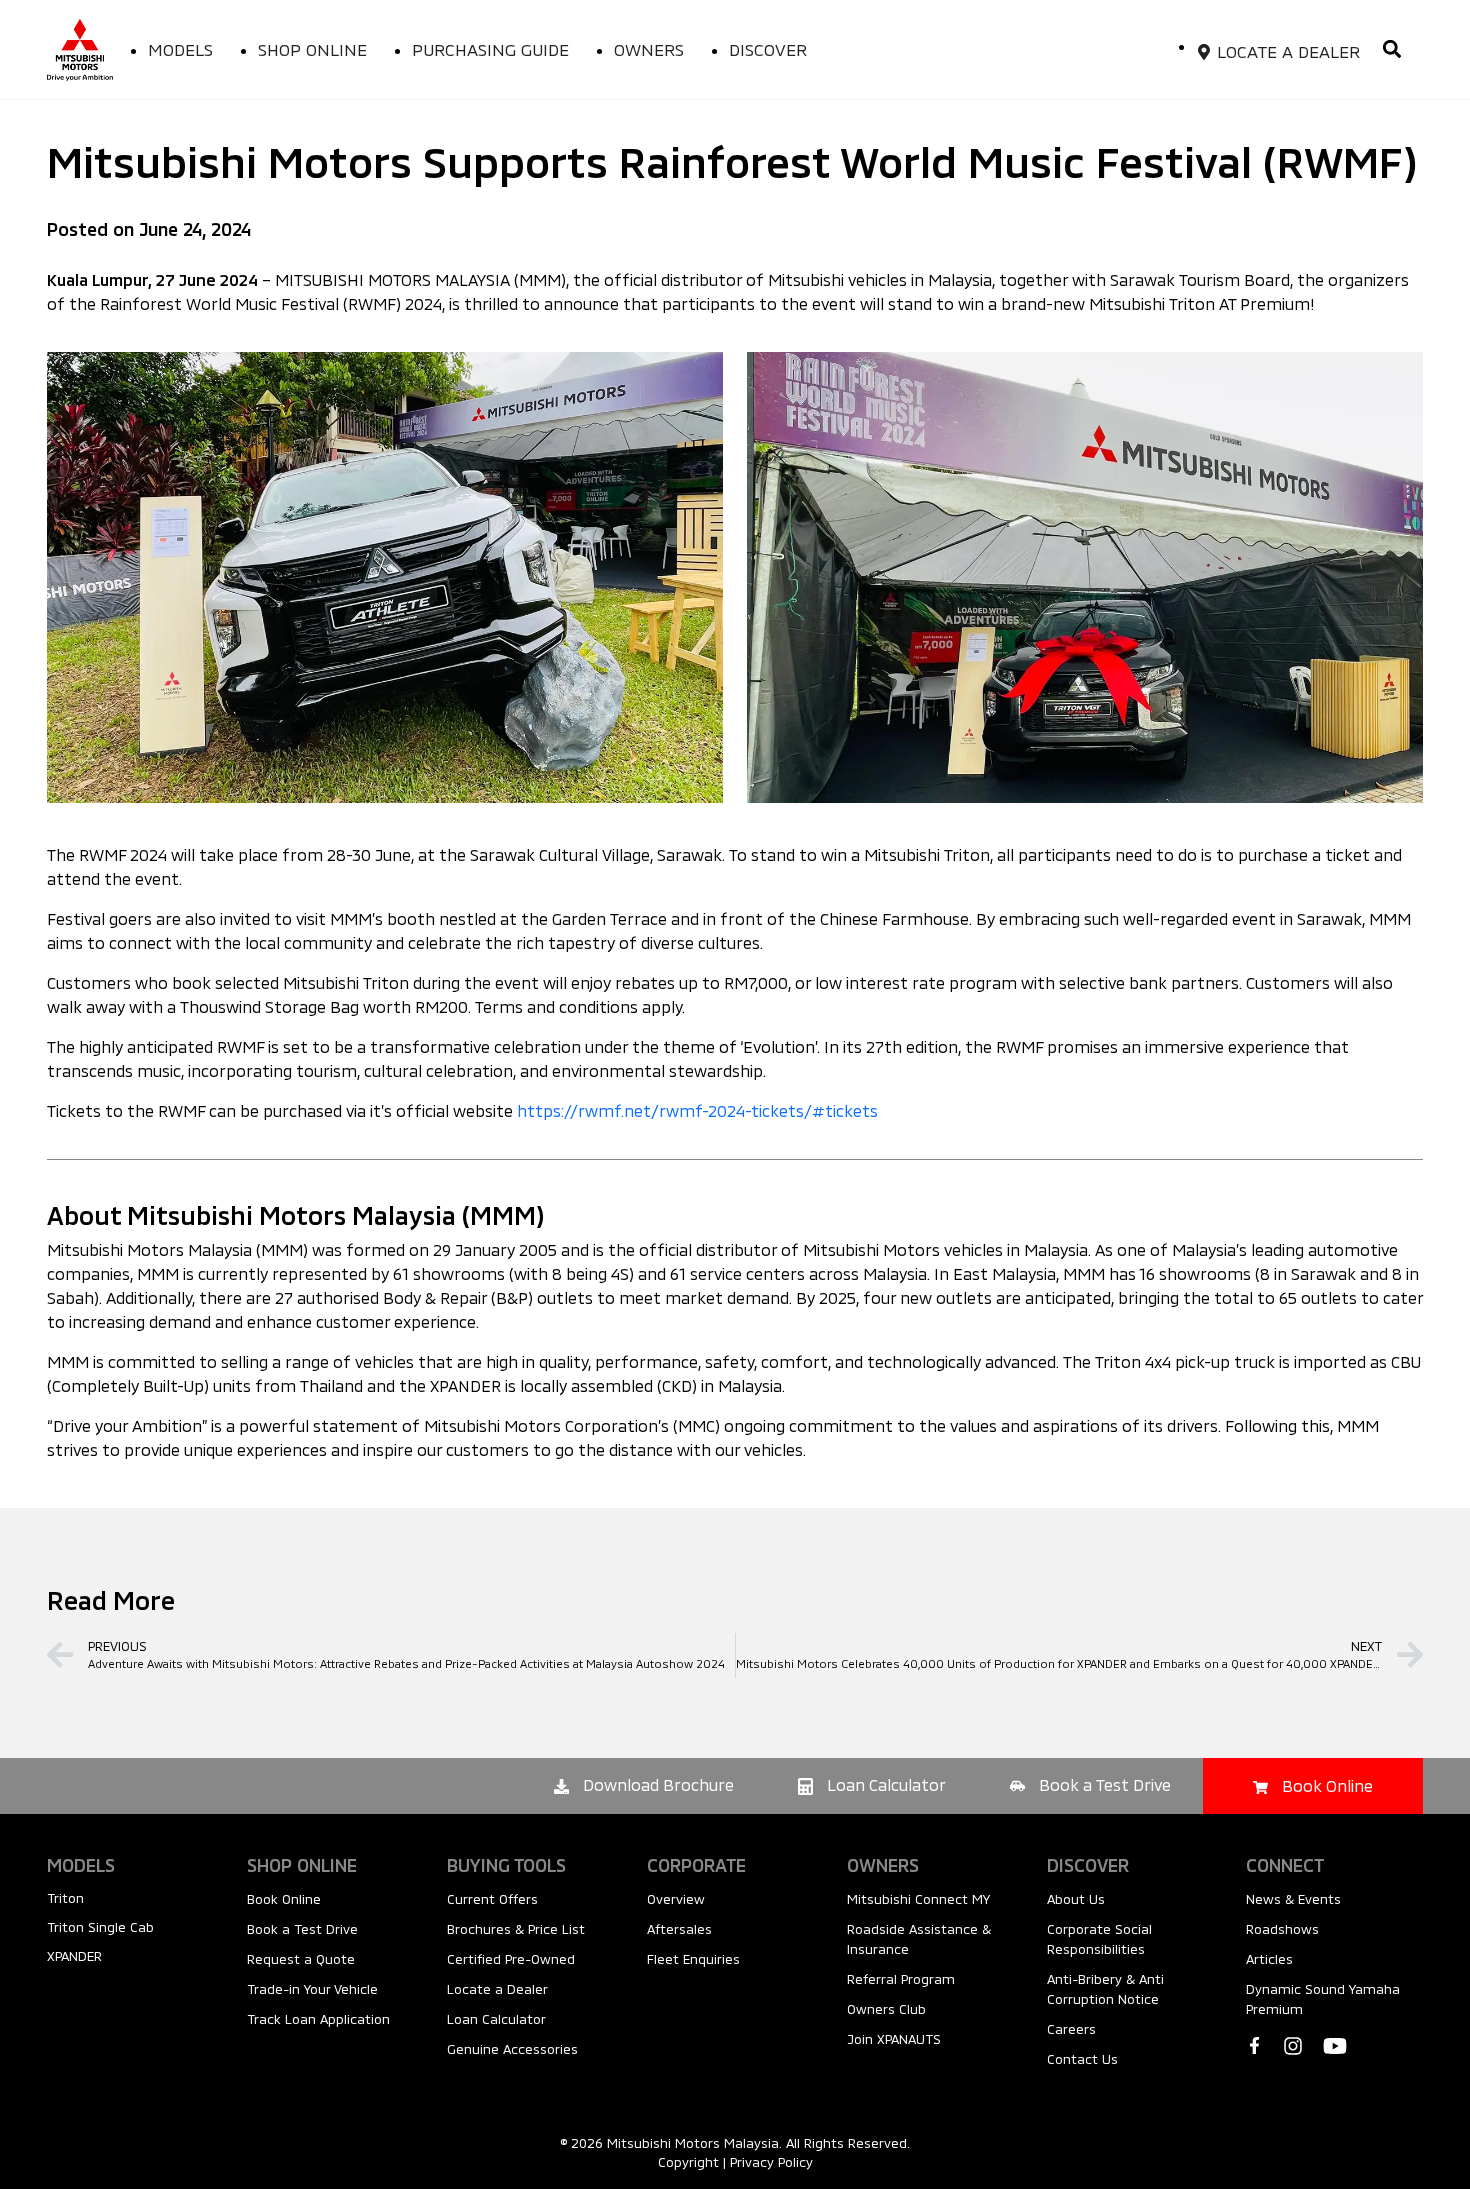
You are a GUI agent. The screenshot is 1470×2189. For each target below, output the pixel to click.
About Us (1076, 1899)
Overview (676, 1899)
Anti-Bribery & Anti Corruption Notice (1105, 1989)
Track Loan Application (318, 2019)
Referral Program (901, 1979)
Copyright (688, 2162)
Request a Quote (301, 1959)
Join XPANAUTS (894, 2039)
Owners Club (886, 2009)
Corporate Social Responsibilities (1099, 1939)
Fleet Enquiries (693, 1959)
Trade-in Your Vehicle (312, 1989)
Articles (1269, 1959)
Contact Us (1082, 2059)
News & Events (1293, 1899)
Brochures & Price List (516, 1929)
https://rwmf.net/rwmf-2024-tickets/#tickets (697, 1110)
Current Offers (492, 1899)
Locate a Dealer (497, 1989)
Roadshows (1282, 1929)
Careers (1071, 2029)
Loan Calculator (496, 2019)
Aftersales (679, 1929)
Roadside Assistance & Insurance (919, 1939)
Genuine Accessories (512, 2049)
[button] (1391, 49)
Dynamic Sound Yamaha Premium (1323, 1999)
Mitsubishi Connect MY (918, 1899)
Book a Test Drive (302, 1929)
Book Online (284, 1899)
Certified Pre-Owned (511, 1959)
